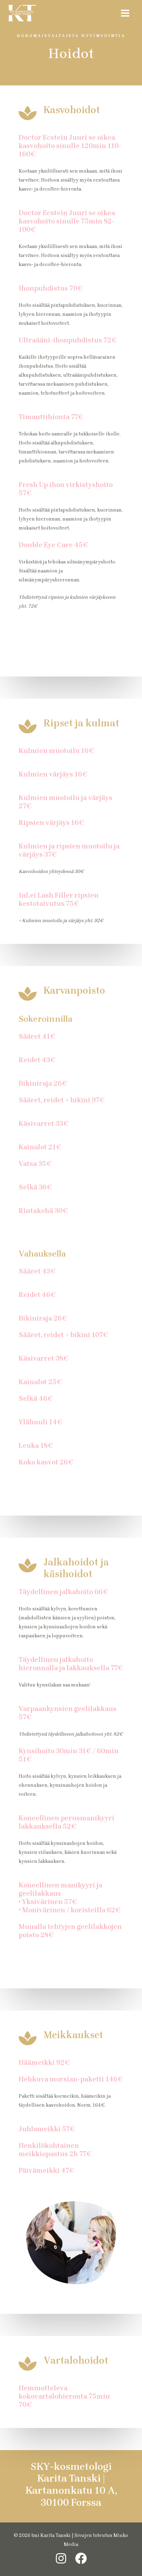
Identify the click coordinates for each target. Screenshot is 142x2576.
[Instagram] (61, 2558)
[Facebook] (81, 2558)
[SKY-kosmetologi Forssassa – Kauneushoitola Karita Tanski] (22, 13)
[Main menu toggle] (125, 13)
